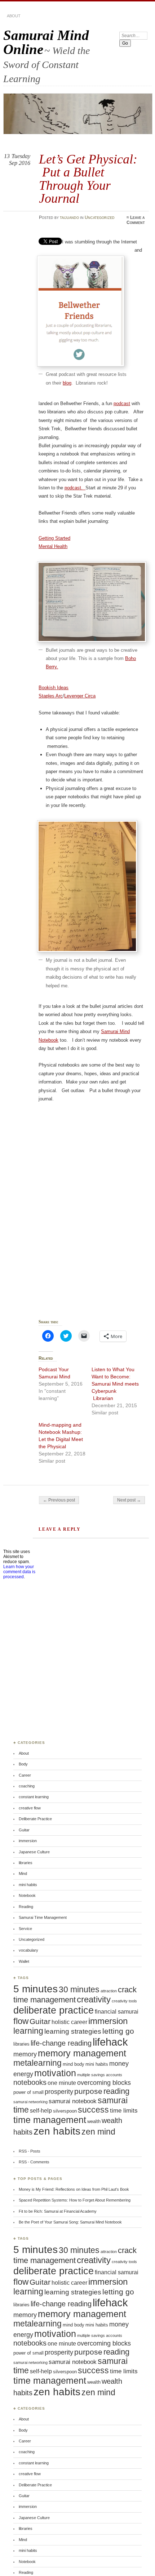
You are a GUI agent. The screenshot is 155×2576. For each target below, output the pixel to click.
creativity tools (124, 2001)
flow (21, 2021)
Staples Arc (51, 696)
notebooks (30, 2082)
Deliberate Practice (35, 1819)
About (14, 16)
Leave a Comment (136, 220)
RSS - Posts (30, 2151)
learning (28, 2031)
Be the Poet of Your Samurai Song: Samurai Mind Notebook (70, 2222)
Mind (23, 1873)
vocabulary (28, 1950)
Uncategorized (100, 217)
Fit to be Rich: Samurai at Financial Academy (58, 2211)
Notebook (27, 1895)
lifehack (110, 2042)
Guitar (24, 1830)
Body (23, 1764)
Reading (26, 1907)
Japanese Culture (34, 1852)
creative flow (30, 1808)
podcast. (75, 488)
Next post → (129, 1500)
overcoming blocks (104, 2083)
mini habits (28, 1885)
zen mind (98, 2132)
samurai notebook (73, 2101)
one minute (62, 2083)
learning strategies (73, 2031)
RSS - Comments (34, 2162)
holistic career (69, 2022)
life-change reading (61, 2043)
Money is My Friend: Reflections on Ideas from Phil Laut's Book (74, 2189)
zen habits (57, 2131)
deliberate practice (54, 2010)
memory (25, 2054)
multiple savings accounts (100, 2075)
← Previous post (59, 1500)
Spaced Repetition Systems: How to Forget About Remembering (75, 2200)
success (93, 2110)
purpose (88, 2091)
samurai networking (30, 2102)
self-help (41, 2111)
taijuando (69, 217)
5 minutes (36, 1989)
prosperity (59, 2092)
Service (25, 1929)
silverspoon (65, 2111)
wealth (94, 2121)
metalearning (37, 2063)
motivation (55, 2073)
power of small (28, 2092)
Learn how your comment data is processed (19, 1572)
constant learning (34, 1797)
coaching (27, 1786)
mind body (74, 2064)
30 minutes (79, 1989)
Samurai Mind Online (46, 42)
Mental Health (53, 546)
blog (67, 383)
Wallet (24, 1961)
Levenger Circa (80, 696)
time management (50, 2120)
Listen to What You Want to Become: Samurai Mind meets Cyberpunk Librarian (115, 1384)
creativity (94, 2000)
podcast (122, 403)
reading (116, 2091)
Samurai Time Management (43, 1917)
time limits (124, 2111)
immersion (28, 1841)
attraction (109, 1991)
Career (25, 1775)
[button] (81, 311)
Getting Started (54, 538)
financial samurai (117, 2012)
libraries (26, 1863)
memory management (82, 2053)
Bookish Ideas (54, 688)
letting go (118, 2031)
